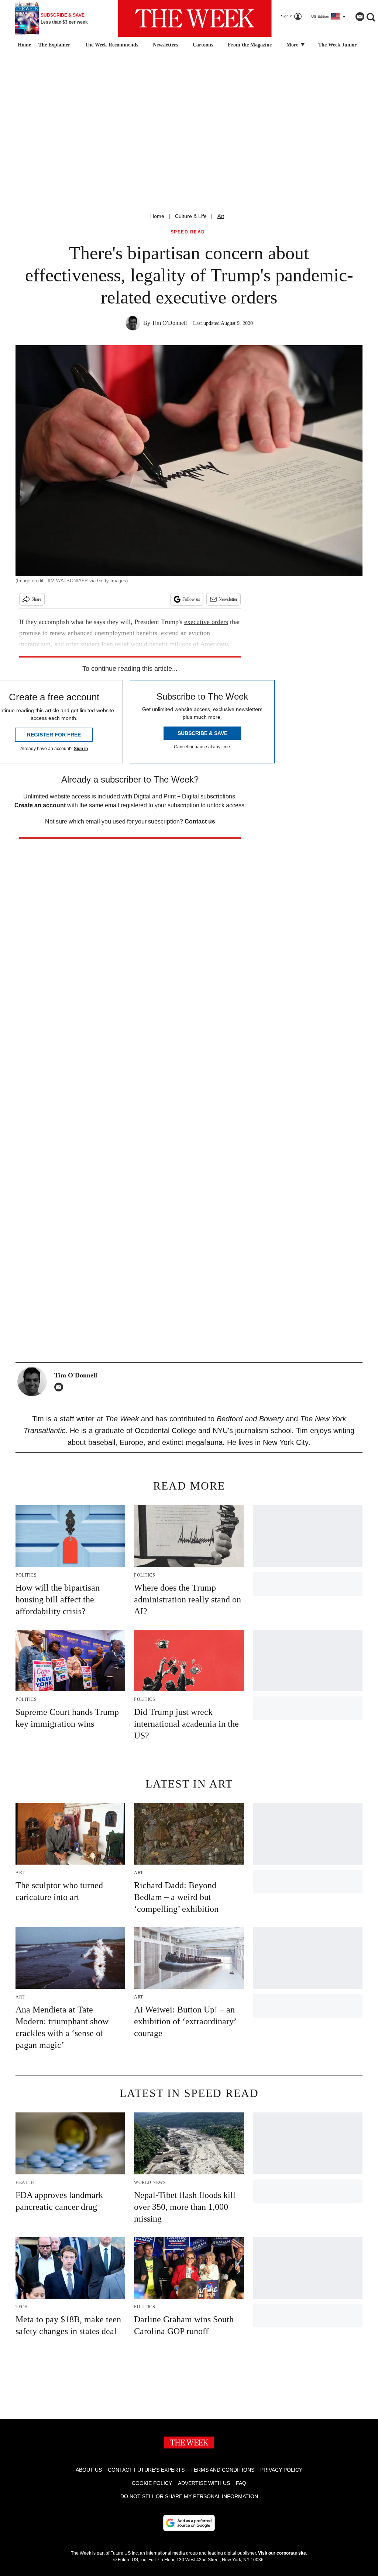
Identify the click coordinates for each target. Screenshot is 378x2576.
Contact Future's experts (146, 2470)
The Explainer (54, 45)
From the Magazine (250, 45)
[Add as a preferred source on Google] (189, 2523)
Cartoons (203, 45)
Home (157, 216)
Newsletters (165, 45)
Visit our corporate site (282, 2553)
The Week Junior (337, 45)
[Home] (23, 45)
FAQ (241, 2483)
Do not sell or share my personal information (189, 2496)
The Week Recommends (111, 45)
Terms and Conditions (222, 2470)
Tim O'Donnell (169, 323)
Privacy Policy (281, 2470)
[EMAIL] (61, 1387)
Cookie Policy (152, 2483)
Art (221, 216)
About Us (89, 2470)
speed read (188, 232)
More (293, 45)
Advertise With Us (204, 2483)
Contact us (200, 821)
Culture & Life (191, 216)
